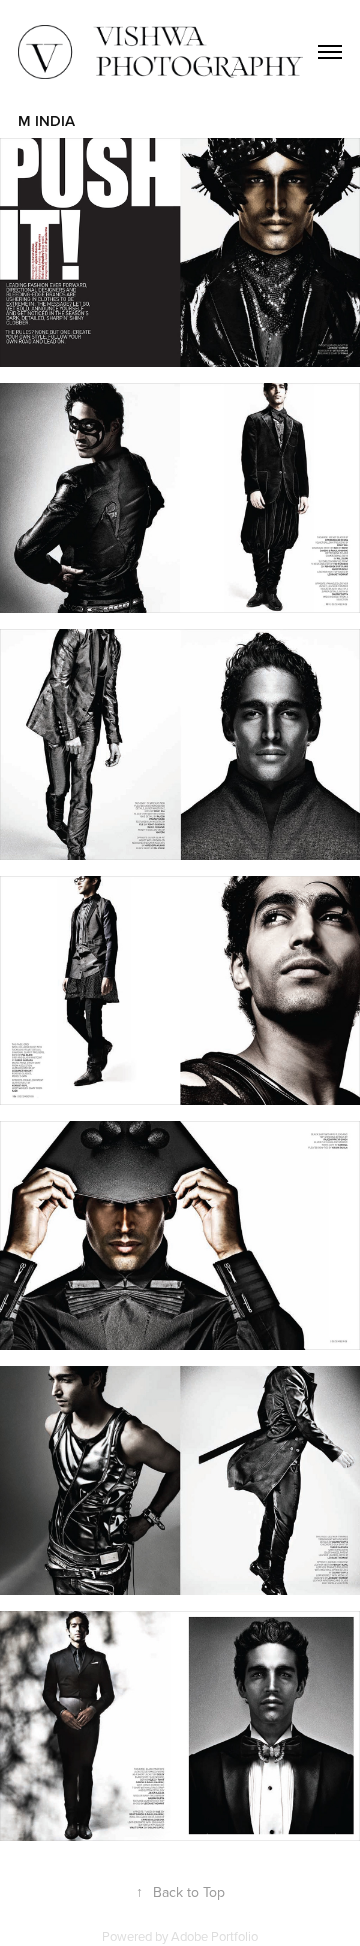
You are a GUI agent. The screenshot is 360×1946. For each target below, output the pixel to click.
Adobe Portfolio (214, 1936)
